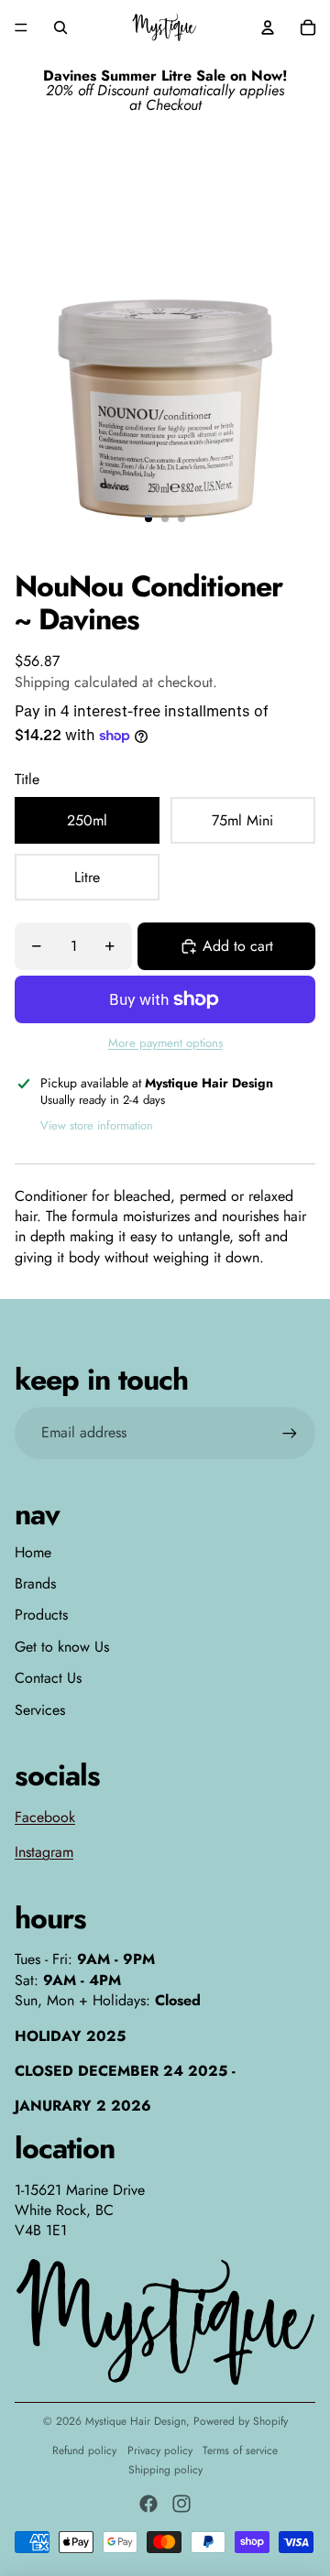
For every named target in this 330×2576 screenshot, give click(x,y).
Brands (35, 1583)
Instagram (44, 1852)
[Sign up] (290, 1433)
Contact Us (48, 1678)
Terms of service (240, 2450)
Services (40, 1710)
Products (41, 1615)
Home (33, 1552)
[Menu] (21, 27)
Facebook (45, 1817)
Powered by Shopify (241, 2421)
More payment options (165, 1043)
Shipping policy (165, 2470)
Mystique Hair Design (136, 2421)
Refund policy (84, 2450)
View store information (97, 1125)
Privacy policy (160, 2450)
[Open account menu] (268, 27)
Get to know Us (62, 1647)
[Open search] (60, 27)
